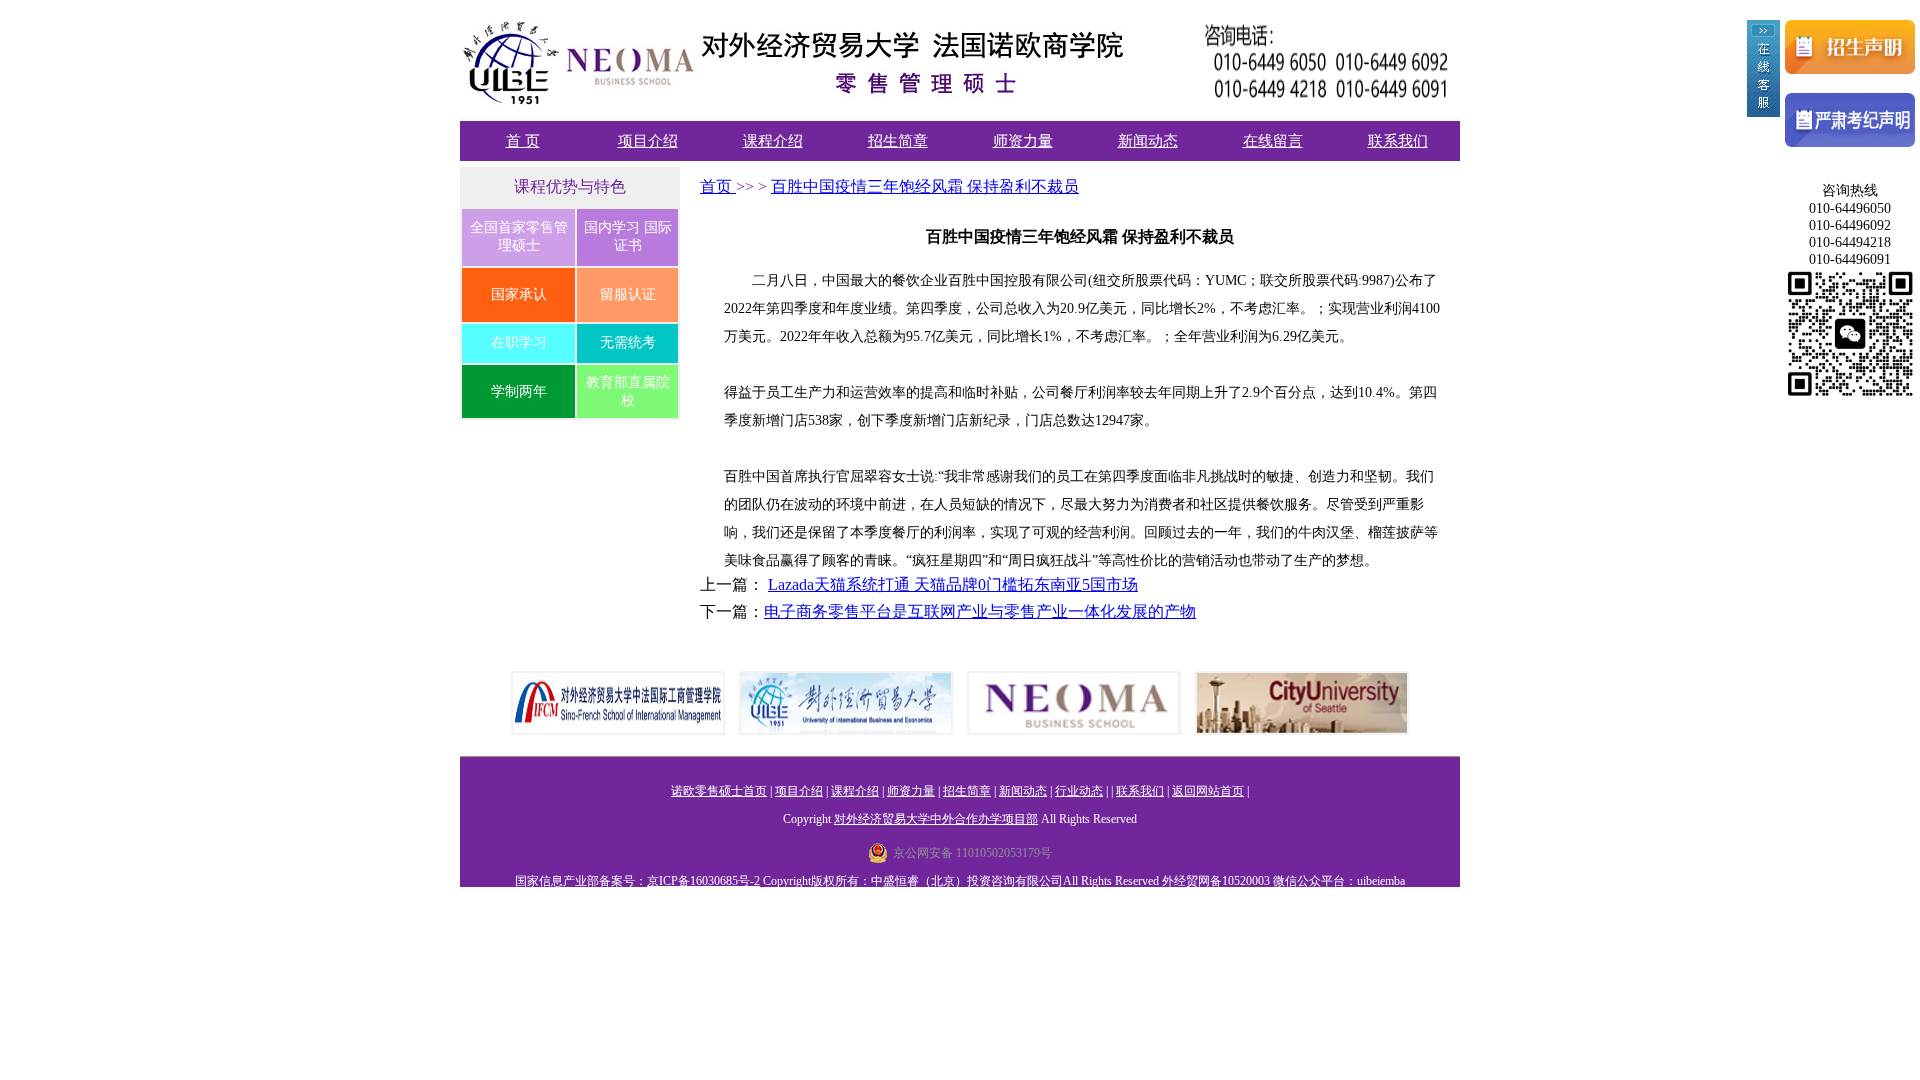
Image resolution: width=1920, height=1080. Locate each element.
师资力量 (1023, 141)
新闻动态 (1148, 141)
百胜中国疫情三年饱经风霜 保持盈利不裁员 (925, 186)
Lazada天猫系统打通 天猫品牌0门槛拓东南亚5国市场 (953, 584)
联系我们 (1398, 141)
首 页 (523, 141)
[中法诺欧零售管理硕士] (803, 105)
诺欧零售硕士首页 (719, 791)
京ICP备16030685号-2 (703, 881)
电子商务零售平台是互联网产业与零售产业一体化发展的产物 (980, 611)
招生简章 (898, 141)
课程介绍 (773, 141)
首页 (718, 186)
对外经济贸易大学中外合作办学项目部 (936, 819)
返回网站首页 (1208, 791)
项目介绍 (648, 141)
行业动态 (1079, 791)
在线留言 (1273, 141)
